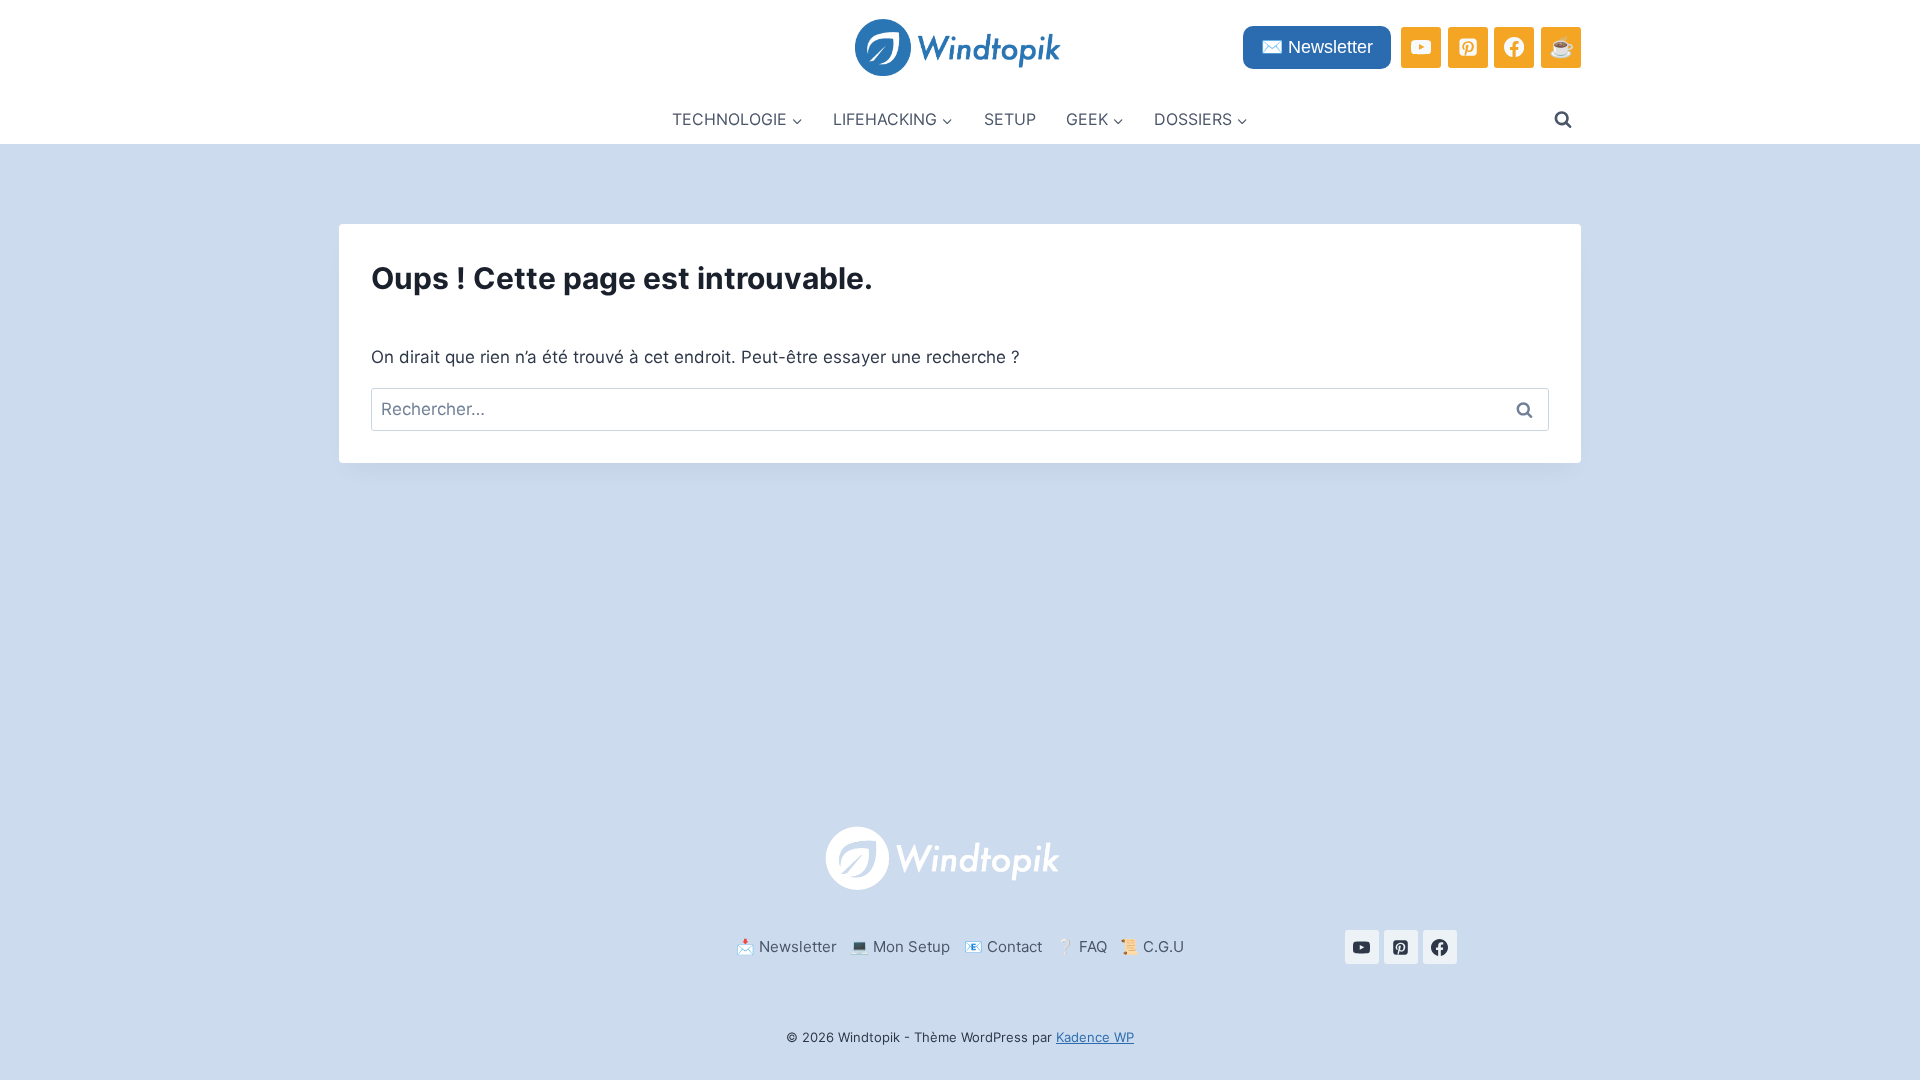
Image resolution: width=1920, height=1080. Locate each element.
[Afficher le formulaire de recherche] (1563, 120)
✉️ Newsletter (1317, 47)
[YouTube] (1421, 47)
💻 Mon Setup (900, 946)
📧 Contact (1003, 946)
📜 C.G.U (1152, 946)
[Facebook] (1514, 47)
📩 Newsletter (786, 946)
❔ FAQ (1081, 946)
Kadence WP (1095, 1037)
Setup (1010, 119)
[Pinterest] (1468, 47)
